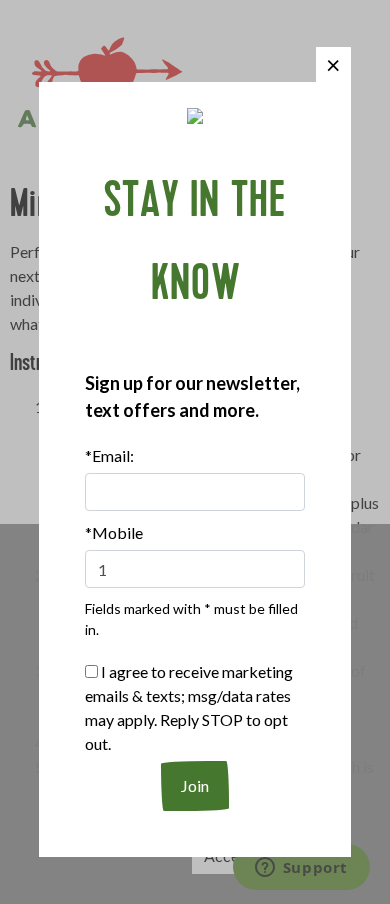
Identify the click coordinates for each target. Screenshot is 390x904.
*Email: (109, 455)
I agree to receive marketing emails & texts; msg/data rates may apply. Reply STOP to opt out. (189, 707)
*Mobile (114, 532)
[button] (333, 64)
